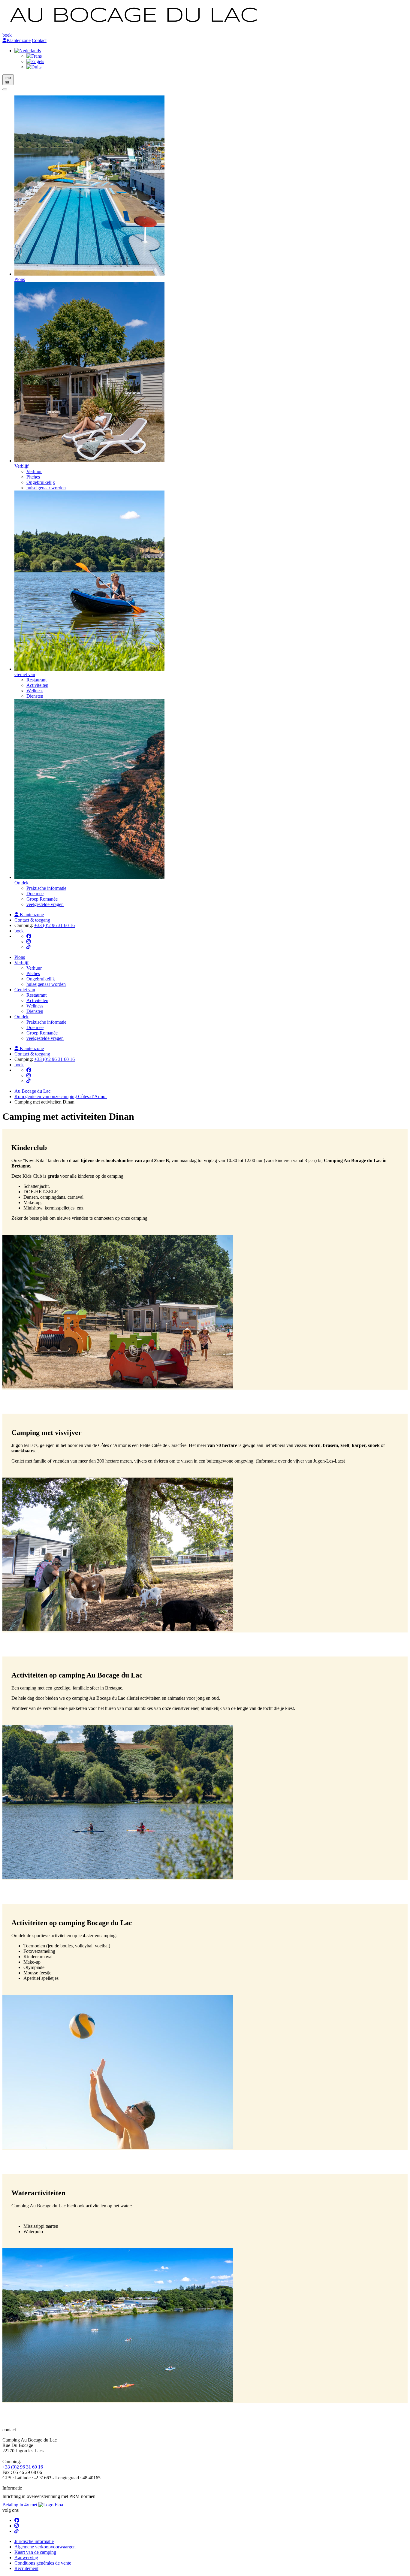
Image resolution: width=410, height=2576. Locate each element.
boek (7, 35)
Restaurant (36, 680)
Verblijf (21, 963)
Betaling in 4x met (20, 2505)
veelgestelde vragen (45, 904)
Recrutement (26, 2568)
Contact (39, 40)
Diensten (35, 696)
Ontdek (21, 1017)
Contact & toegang (32, 920)
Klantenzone (19, 40)
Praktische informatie (46, 888)
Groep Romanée (42, 899)
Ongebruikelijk (41, 482)
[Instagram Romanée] (29, 942)
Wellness (35, 691)
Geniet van (25, 990)
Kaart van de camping (35, 2552)
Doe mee (35, 894)
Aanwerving (26, 2558)
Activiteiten (37, 685)
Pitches (33, 477)
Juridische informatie (34, 2541)
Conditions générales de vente (43, 2563)
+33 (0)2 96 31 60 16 (54, 925)
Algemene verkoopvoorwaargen (45, 2547)
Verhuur (34, 471)
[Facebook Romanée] (29, 936)
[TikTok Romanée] (29, 947)
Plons (20, 957)
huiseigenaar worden (46, 488)
